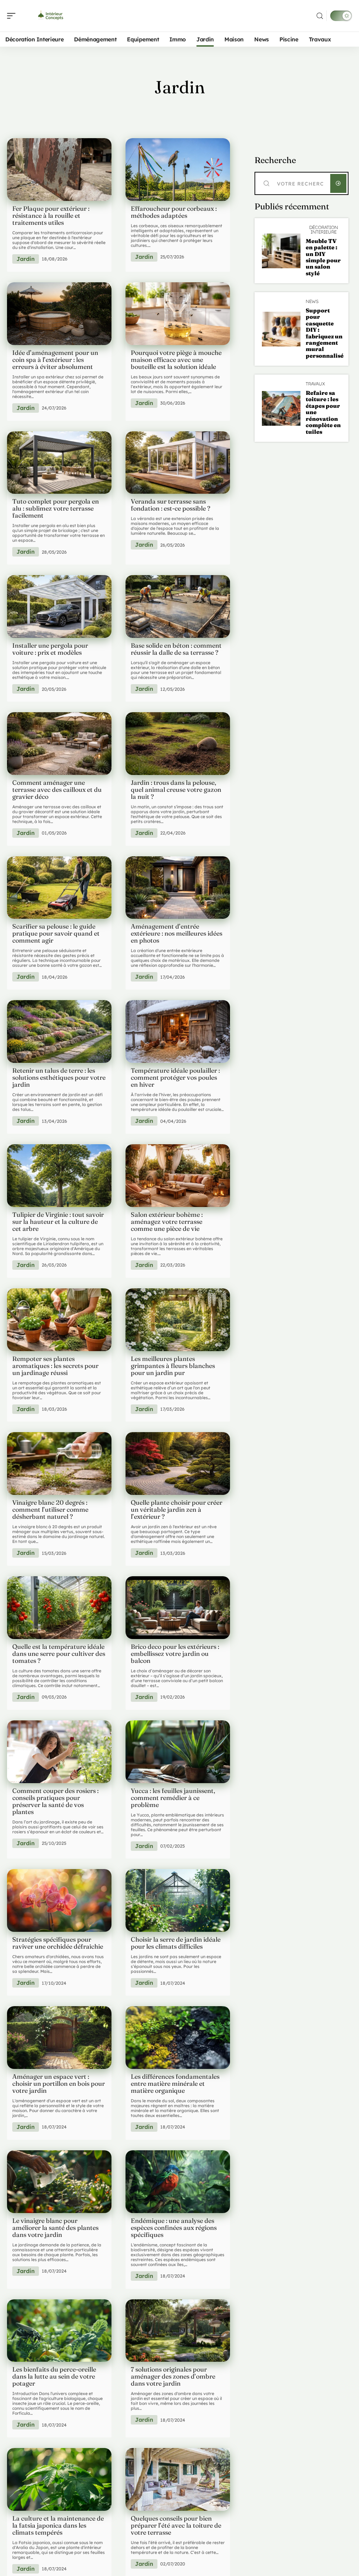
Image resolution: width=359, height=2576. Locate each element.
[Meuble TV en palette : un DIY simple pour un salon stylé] (281, 251)
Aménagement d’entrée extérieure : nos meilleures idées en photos (177, 933)
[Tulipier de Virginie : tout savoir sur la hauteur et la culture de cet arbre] (59, 1176)
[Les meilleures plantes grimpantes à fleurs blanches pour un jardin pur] (178, 1320)
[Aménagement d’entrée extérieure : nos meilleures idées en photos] (178, 888)
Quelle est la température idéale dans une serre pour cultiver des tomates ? (59, 1654)
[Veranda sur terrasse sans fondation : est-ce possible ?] (178, 463)
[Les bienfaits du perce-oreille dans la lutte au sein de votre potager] (59, 2331)
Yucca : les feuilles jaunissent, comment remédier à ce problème (173, 1798)
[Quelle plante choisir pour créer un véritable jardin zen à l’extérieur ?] (178, 1464)
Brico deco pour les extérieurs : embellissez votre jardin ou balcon (175, 1654)
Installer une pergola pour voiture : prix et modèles (50, 649)
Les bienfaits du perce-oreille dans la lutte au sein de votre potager (54, 2376)
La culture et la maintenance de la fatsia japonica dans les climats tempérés (58, 2525)
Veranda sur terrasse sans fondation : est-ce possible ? (171, 505)
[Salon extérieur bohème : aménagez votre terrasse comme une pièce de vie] (178, 1176)
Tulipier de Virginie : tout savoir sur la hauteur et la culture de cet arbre (58, 1222)
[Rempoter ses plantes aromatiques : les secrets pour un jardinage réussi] (59, 1320)
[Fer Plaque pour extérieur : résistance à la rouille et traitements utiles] (59, 170)
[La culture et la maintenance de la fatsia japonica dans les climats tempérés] (59, 2479)
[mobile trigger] (13, 16)
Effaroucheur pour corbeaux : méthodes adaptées (174, 212)
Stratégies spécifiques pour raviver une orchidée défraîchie (58, 1943)
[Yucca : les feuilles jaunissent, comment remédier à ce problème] (178, 1752)
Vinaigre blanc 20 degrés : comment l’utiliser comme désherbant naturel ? (50, 1509)
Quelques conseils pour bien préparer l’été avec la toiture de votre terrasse (176, 2525)
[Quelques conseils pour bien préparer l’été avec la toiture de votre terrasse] (178, 2479)
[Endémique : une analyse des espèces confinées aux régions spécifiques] (178, 2182)
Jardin (26, 259)
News (312, 301)
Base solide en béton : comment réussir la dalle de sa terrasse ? (176, 649)
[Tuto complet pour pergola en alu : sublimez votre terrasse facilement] (59, 463)
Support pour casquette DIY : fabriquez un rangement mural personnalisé (325, 333)
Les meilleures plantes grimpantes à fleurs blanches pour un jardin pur (173, 1366)
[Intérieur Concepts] (50, 16)
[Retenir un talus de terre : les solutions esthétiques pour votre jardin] (59, 1031)
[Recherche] (320, 16)
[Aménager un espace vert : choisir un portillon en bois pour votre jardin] (59, 2038)
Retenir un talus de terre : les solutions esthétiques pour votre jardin (59, 1077)
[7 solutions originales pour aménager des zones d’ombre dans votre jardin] (178, 2331)
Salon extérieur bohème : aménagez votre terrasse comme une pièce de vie (167, 1222)
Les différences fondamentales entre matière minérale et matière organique (175, 2083)
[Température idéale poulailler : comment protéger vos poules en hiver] (178, 1031)
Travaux (315, 384)
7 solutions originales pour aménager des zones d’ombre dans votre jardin (173, 2376)
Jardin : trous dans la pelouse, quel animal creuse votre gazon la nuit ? (176, 790)
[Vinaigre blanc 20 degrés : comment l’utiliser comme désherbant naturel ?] (59, 1464)
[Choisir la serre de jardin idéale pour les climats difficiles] (178, 1900)
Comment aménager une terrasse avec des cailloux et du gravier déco (57, 790)
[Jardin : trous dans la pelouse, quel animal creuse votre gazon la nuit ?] (178, 744)
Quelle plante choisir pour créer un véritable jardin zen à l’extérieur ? (177, 1509)
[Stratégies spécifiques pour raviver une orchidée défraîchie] (59, 1900)
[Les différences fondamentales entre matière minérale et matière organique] (178, 2038)
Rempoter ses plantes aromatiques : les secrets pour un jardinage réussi (55, 1366)
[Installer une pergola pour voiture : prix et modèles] (59, 606)
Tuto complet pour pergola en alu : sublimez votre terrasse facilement (56, 508)
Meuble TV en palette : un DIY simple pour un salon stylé (323, 257)
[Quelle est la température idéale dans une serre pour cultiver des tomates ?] (59, 1608)
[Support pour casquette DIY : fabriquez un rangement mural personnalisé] (281, 329)
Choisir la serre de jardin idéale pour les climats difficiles (176, 1943)
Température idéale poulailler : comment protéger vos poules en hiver (175, 1077)
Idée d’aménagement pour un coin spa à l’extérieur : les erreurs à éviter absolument (55, 360)
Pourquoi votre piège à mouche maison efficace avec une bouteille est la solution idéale (176, 360)
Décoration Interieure (324, 230)
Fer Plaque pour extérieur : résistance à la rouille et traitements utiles (51, 215)
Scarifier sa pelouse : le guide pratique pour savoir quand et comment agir (56, 933)
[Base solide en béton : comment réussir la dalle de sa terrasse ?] (178, 606)
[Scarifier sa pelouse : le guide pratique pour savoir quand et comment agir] (59, 888)
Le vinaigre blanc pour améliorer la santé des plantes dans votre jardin (55, 2228)
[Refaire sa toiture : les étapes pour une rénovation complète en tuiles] (281, 408)
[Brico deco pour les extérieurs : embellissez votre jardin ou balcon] (178, 1608)
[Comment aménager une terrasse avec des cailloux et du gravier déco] (59, 744)
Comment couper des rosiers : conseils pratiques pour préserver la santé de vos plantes (55, 1801)
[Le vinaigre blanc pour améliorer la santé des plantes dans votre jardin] (59, 2182)
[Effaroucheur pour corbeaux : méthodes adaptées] (178, 170)
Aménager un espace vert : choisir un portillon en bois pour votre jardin (59, 2083)
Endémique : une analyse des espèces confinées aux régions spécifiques (174, 2228)
